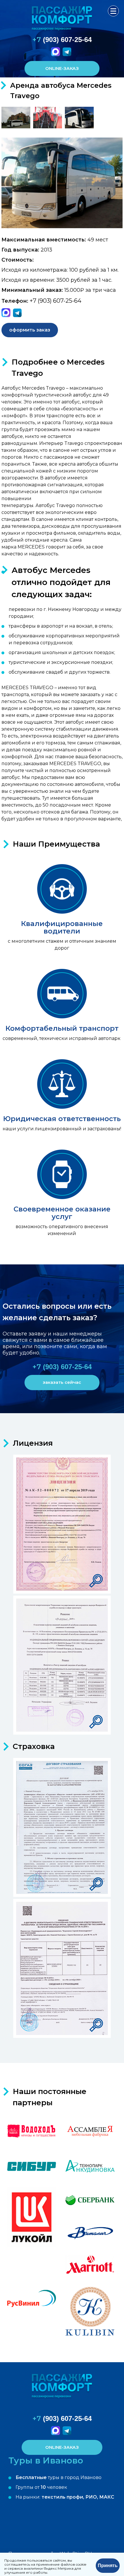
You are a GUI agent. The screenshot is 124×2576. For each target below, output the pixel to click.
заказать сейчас (62, 1382)
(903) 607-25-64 (62, 40)
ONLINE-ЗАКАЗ (62, 68)
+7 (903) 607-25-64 (56, 301)
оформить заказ (30, 330)
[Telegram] (68, 55)
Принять (108, 2565)
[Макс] (56, 55)
